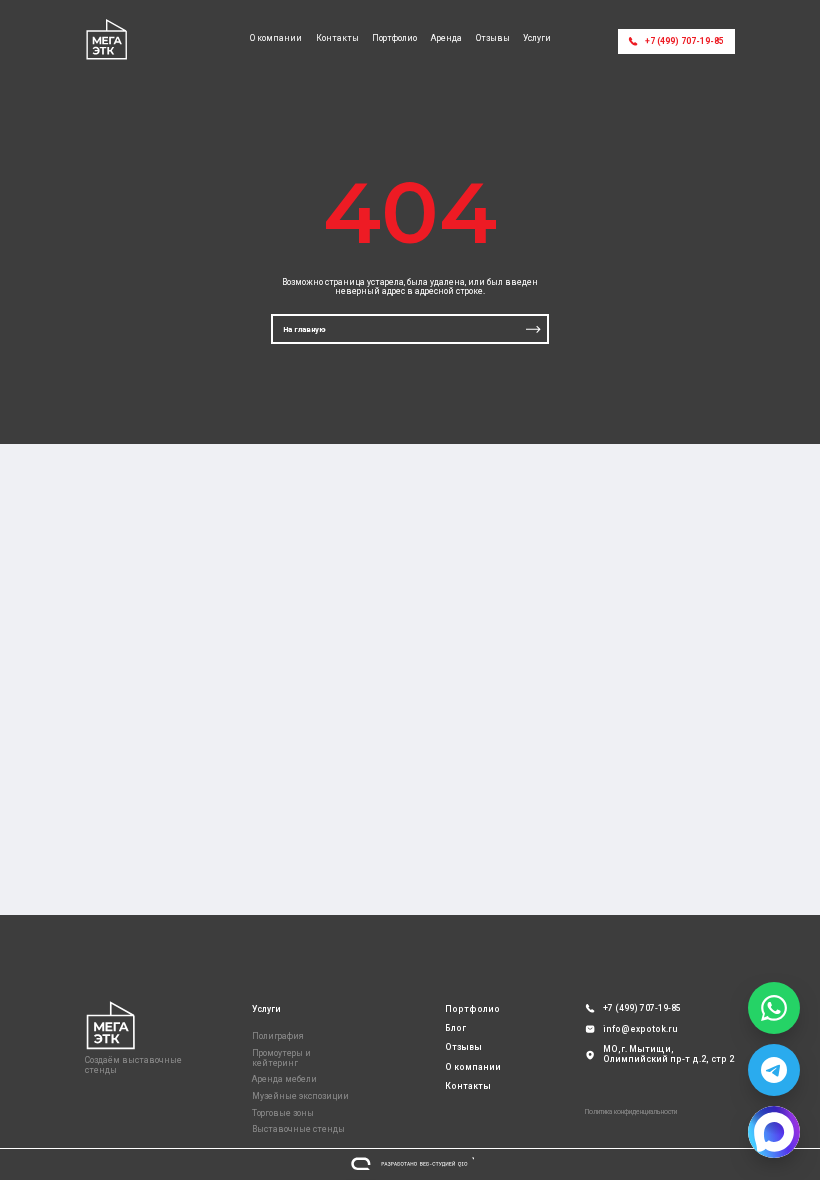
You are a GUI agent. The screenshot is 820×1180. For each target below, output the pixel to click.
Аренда (446, 38)
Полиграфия (278, 1036)
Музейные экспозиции (300, 1096)
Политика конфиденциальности (631, 1112)
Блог (455, 1028)
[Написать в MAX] (774, 1132)
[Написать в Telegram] (774, 1070)
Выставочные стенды (298, 1129)
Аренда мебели (284, 1079)
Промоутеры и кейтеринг (281, 1058)
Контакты (337, 38)
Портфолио (394, 38)
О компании (276, 38)
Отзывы (493, 38)
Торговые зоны (283, 1113)
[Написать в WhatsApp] (774, 1008)
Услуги (537, 38)
